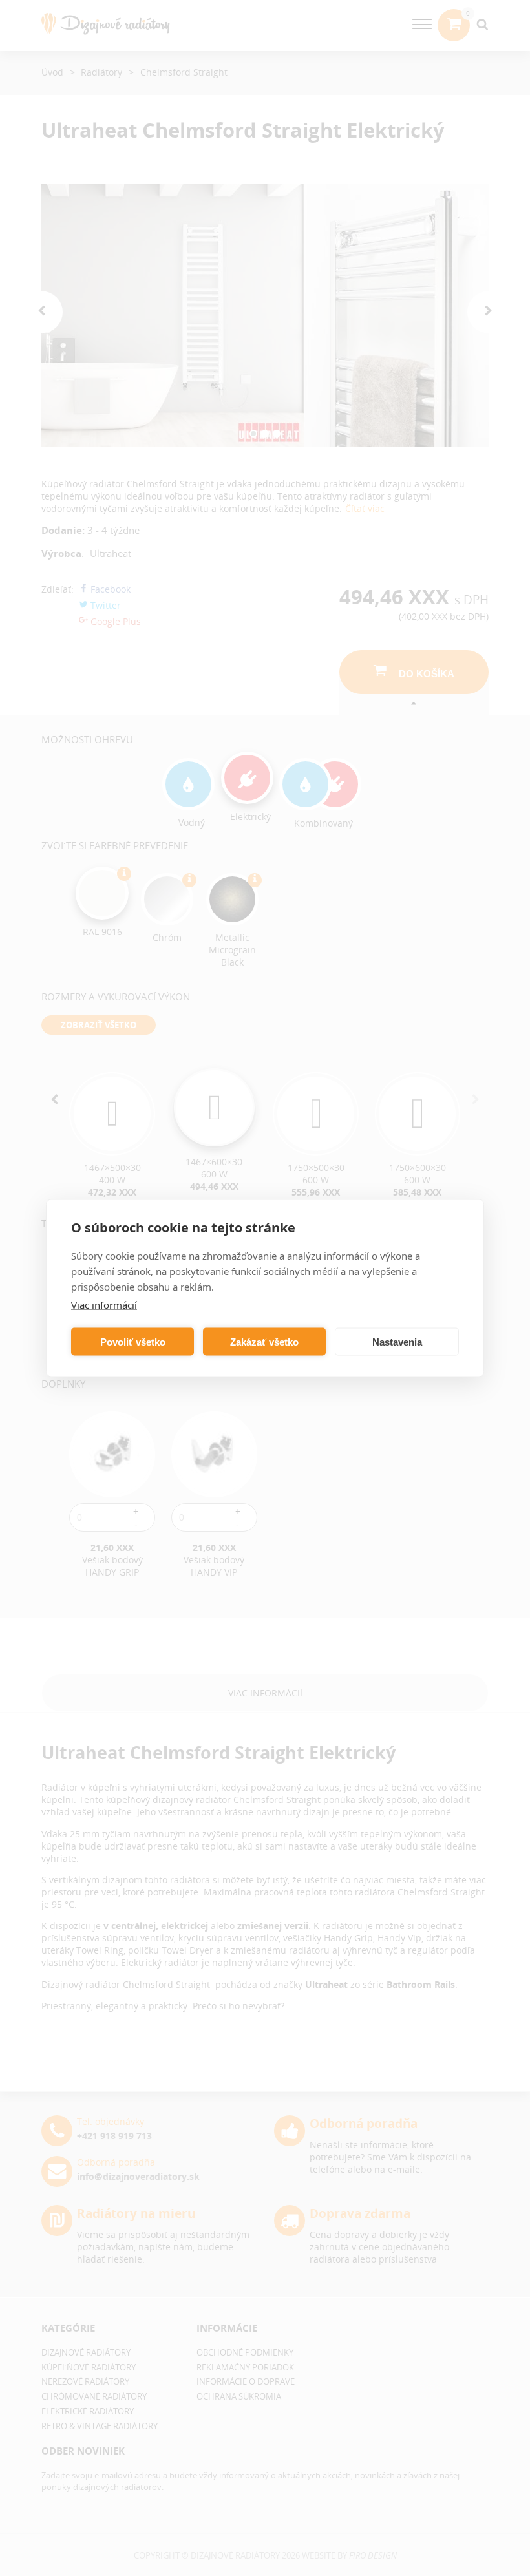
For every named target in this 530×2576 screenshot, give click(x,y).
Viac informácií (104, 1305)
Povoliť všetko (133, 1341)
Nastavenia (397, 1341)
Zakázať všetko (264, 1341)
